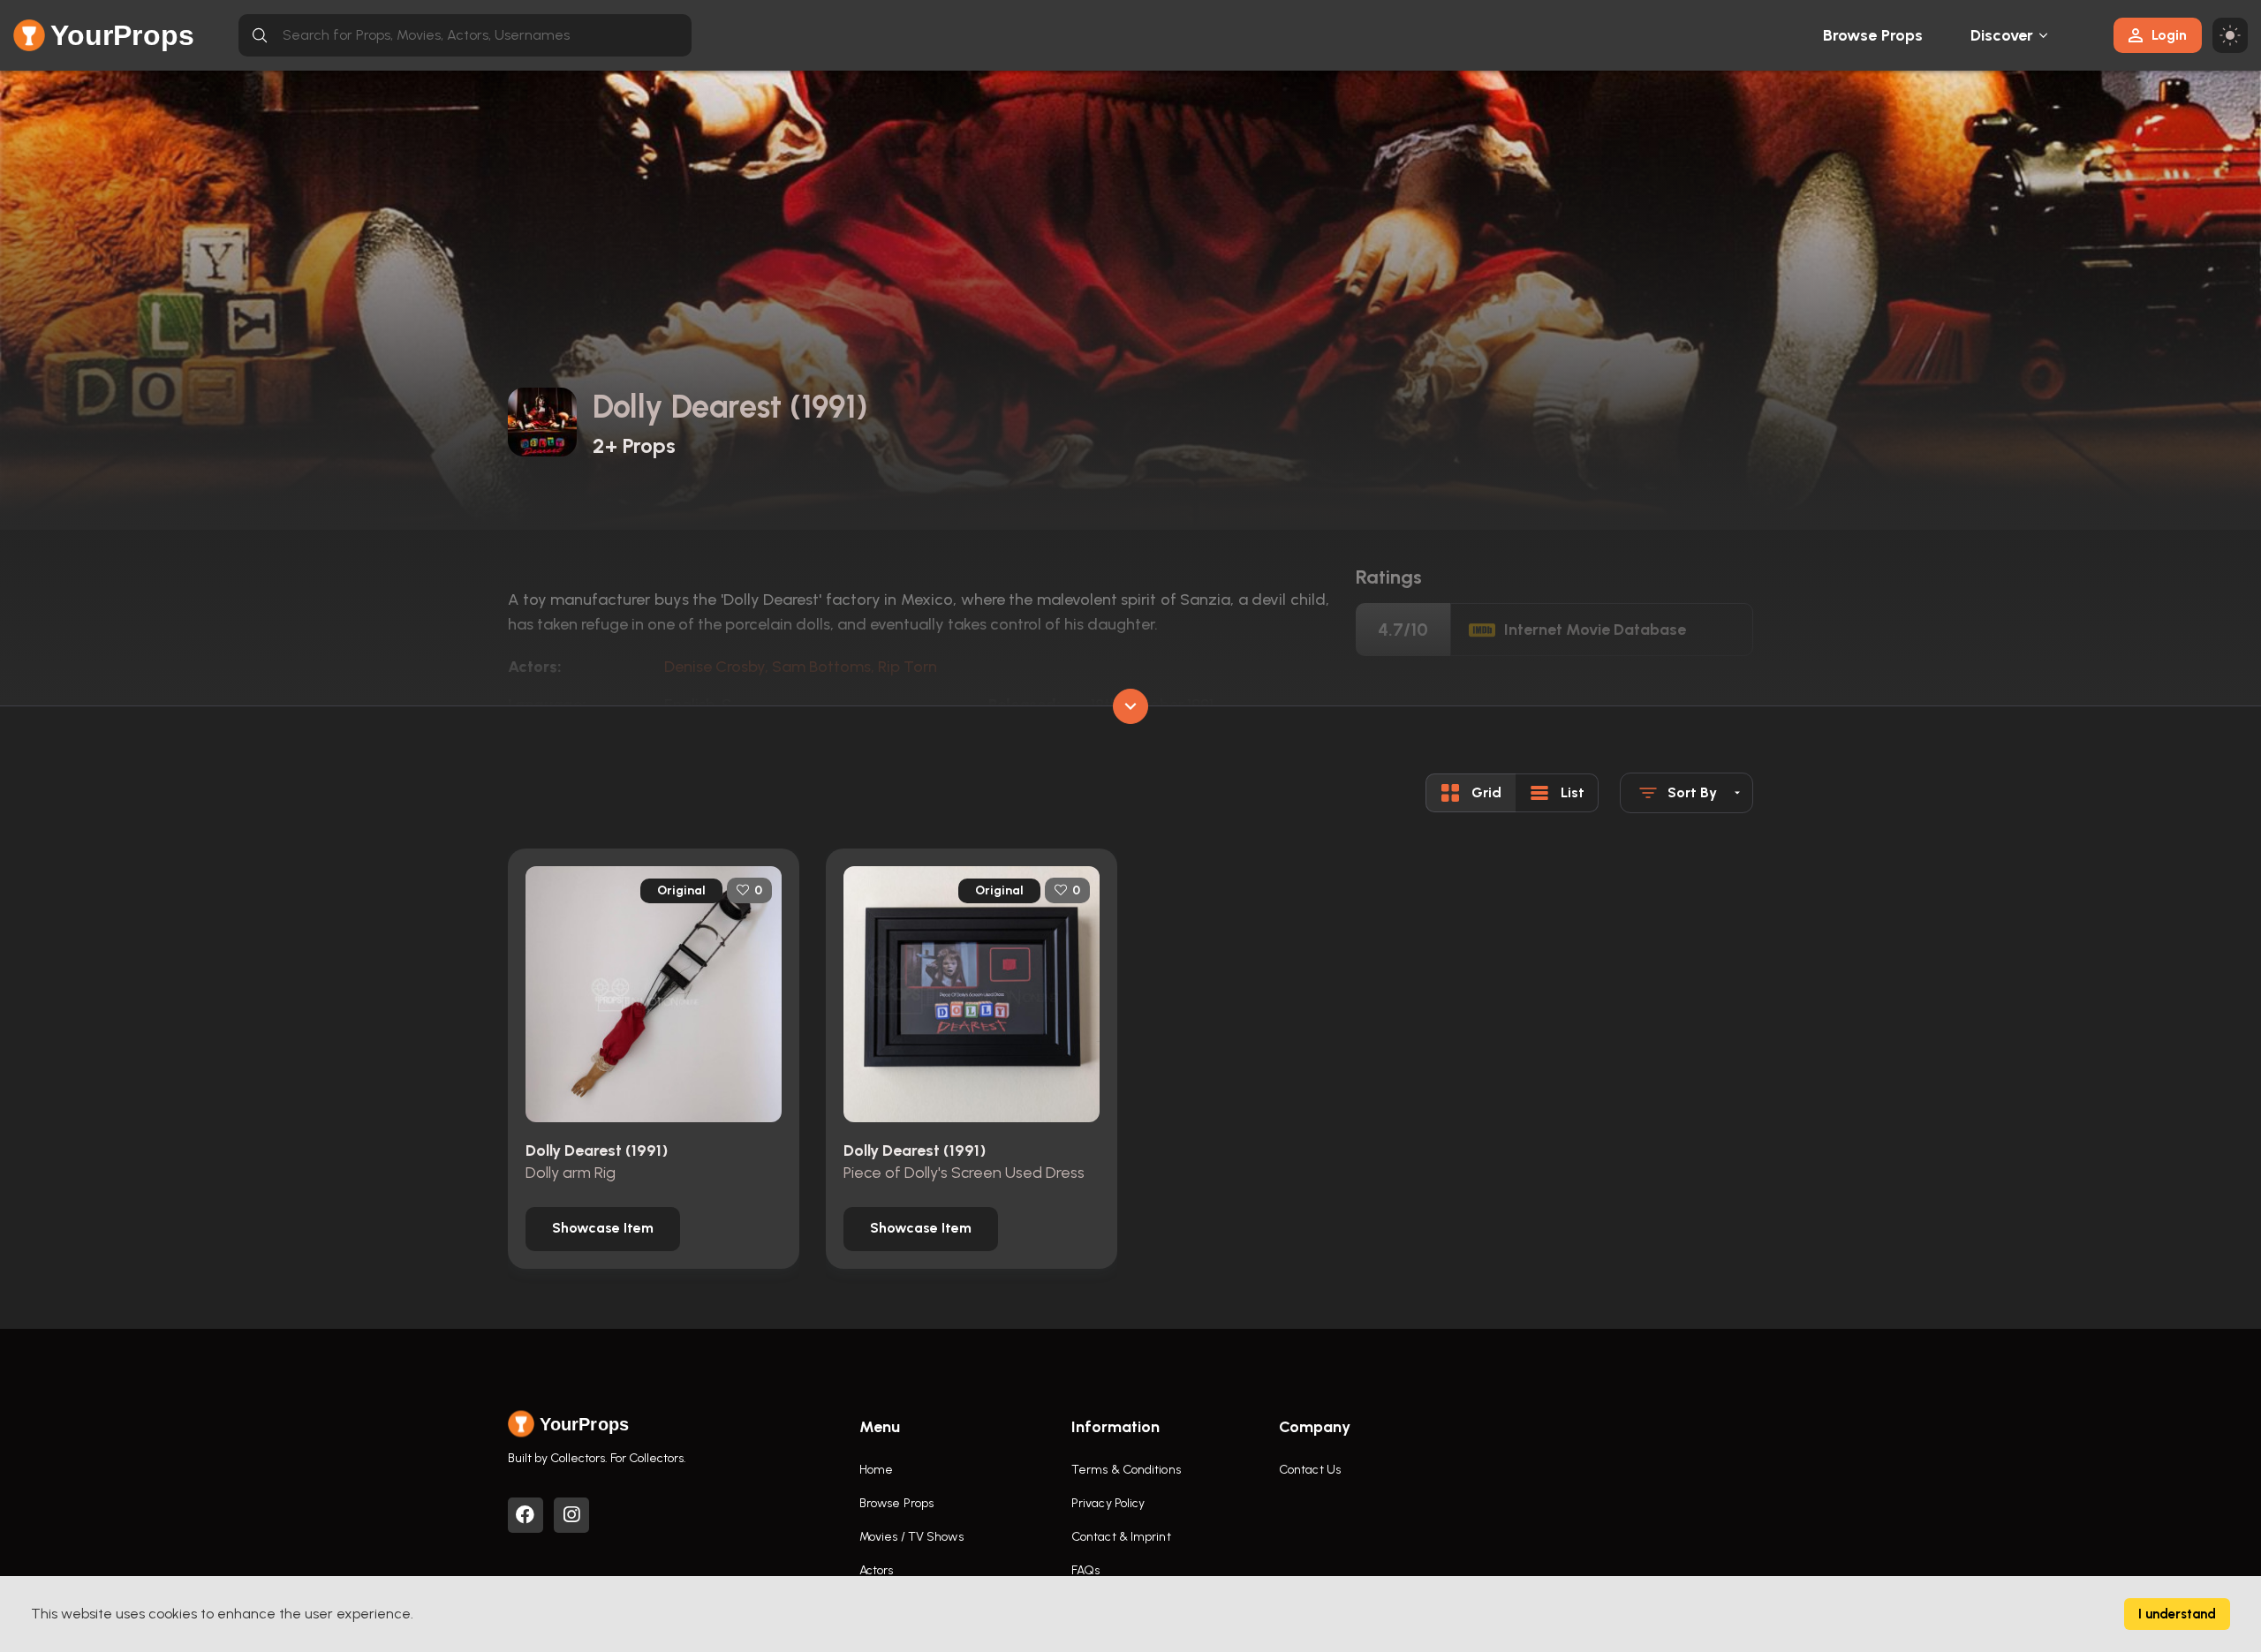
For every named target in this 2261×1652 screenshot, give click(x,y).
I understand (2177, 1614)
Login (2169, 35)
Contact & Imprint (1121, 1537)
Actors (877, 1570)
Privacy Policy (1108, 1503)
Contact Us (1310, 1470)
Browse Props (1873, 35)
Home (876, 1470)
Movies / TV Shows (911, 1537)
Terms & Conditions (1126, 1470)
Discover (2002, 35)
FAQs (1085, 1570)
